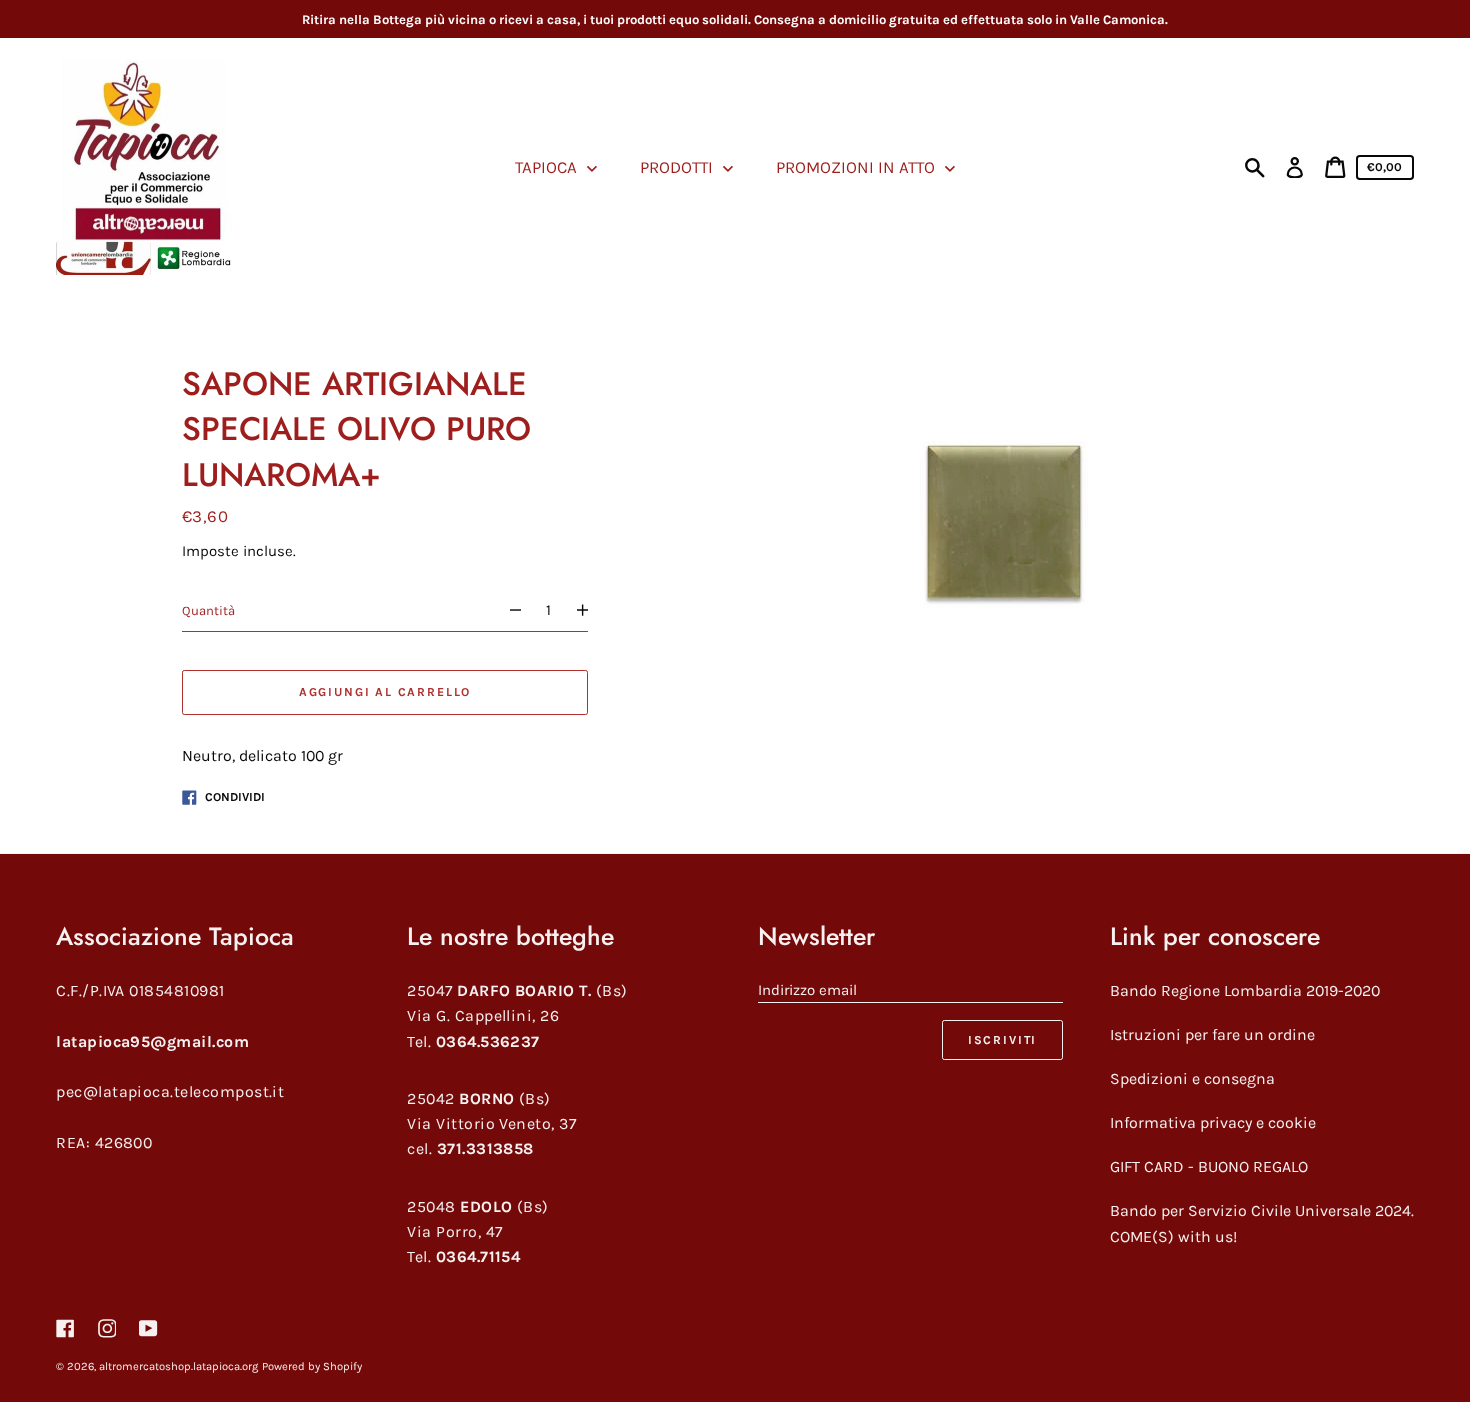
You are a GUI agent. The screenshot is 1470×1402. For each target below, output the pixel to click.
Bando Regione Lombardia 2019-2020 (1245, 990)
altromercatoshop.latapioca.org (178, 1366)
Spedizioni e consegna (1192, 1078)
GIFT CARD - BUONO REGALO (1209, 1166)
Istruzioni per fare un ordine (1212, 1034)
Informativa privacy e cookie (1213, 1122)
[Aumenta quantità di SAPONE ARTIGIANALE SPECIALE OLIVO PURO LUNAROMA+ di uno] (591, 610)
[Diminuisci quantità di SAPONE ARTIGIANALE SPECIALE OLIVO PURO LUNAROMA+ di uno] (506, 610)
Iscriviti (1002, 1040)
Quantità (208, 610)
